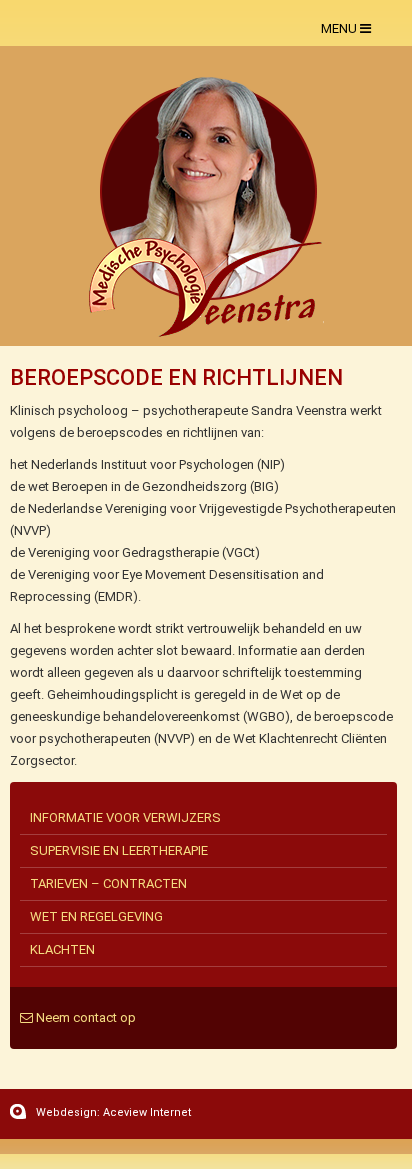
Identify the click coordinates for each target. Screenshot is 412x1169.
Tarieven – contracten (108, 883)
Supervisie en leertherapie (119, 850)
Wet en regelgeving (96, 916)
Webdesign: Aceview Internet (113, 1112)
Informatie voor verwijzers (125, 817)
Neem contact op (84, 1017)
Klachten (62, 949)
